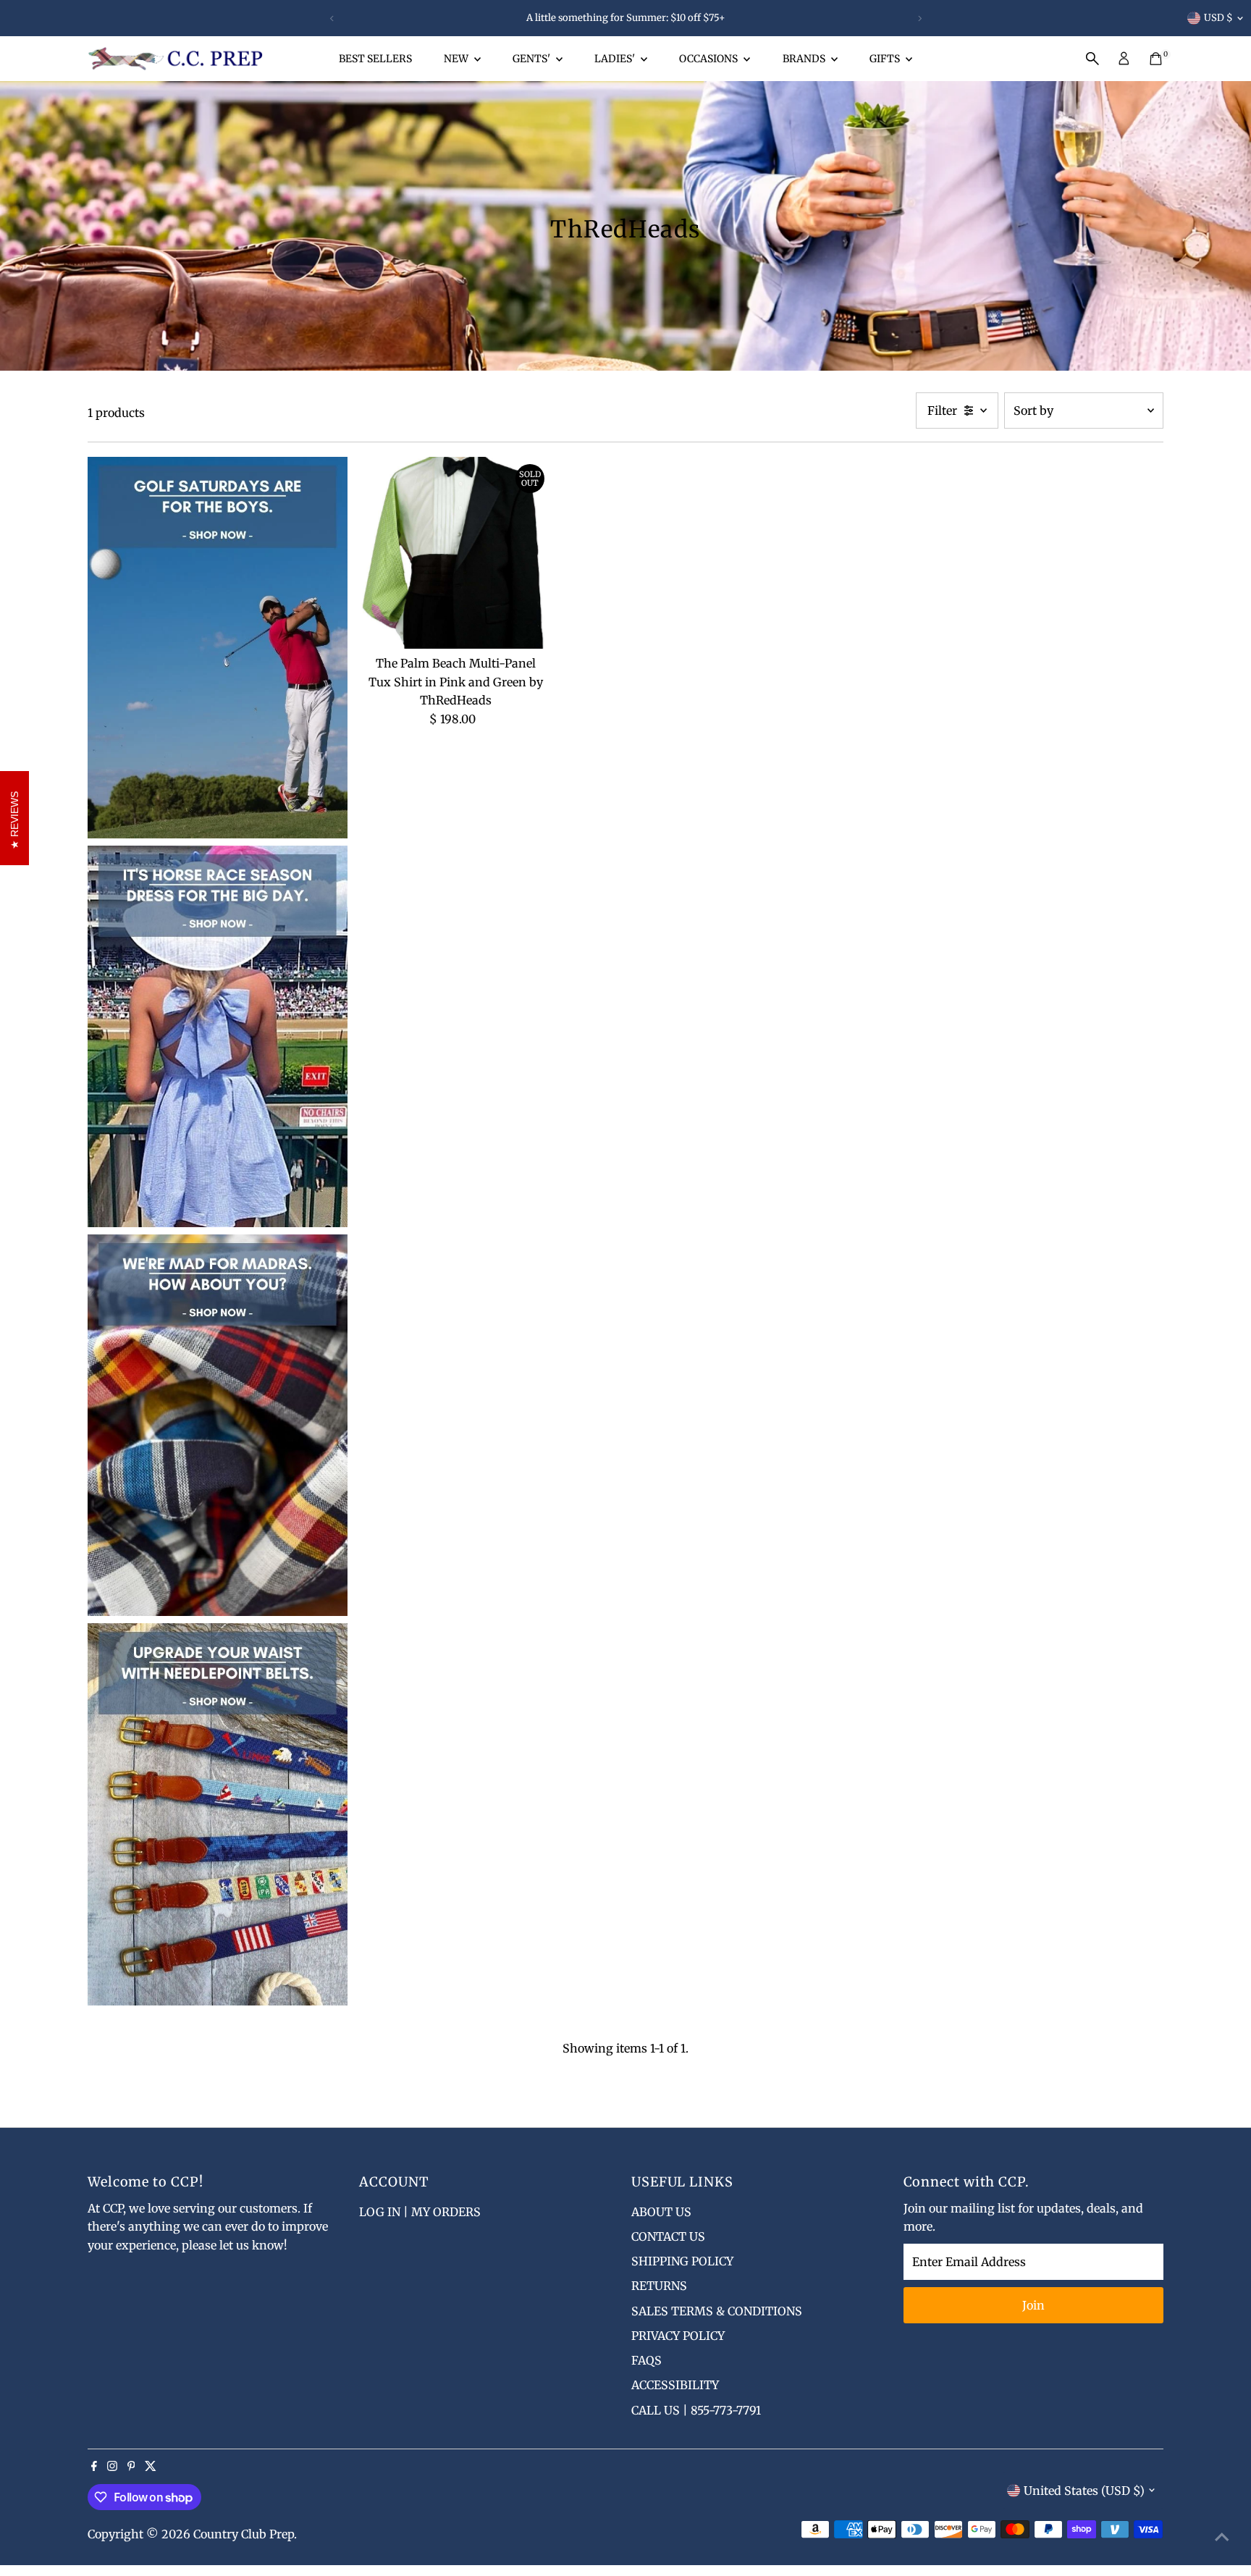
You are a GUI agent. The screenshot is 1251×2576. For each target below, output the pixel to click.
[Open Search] (1092, 59)
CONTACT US (668, 2236)
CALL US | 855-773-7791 (696, 2410)
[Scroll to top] (1222, 2536)
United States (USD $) (1084, 2491)
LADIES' (616, 59)
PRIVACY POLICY (678, 2336)
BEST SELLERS (375, 59)
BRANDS (805, 59)
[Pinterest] (131, 2467)
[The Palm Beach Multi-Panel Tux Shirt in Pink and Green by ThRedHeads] (455, 553)
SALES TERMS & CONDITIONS (717, 2311)
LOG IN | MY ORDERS (420, 2212)
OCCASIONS (709, 59)
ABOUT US (661, 2212)
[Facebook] (94, 2467)
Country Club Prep (244, 2534)
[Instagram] (112, 2467)
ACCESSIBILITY (675, 2385)
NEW (457, 59)
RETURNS (659, 2286)
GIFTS (886, 59)
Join (1033, 2305)
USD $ (1218, 18)
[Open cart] (1156, 59)
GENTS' (532, 59)
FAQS (646, 2360)
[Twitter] (151, 2467)
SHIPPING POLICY (682, 2261)
